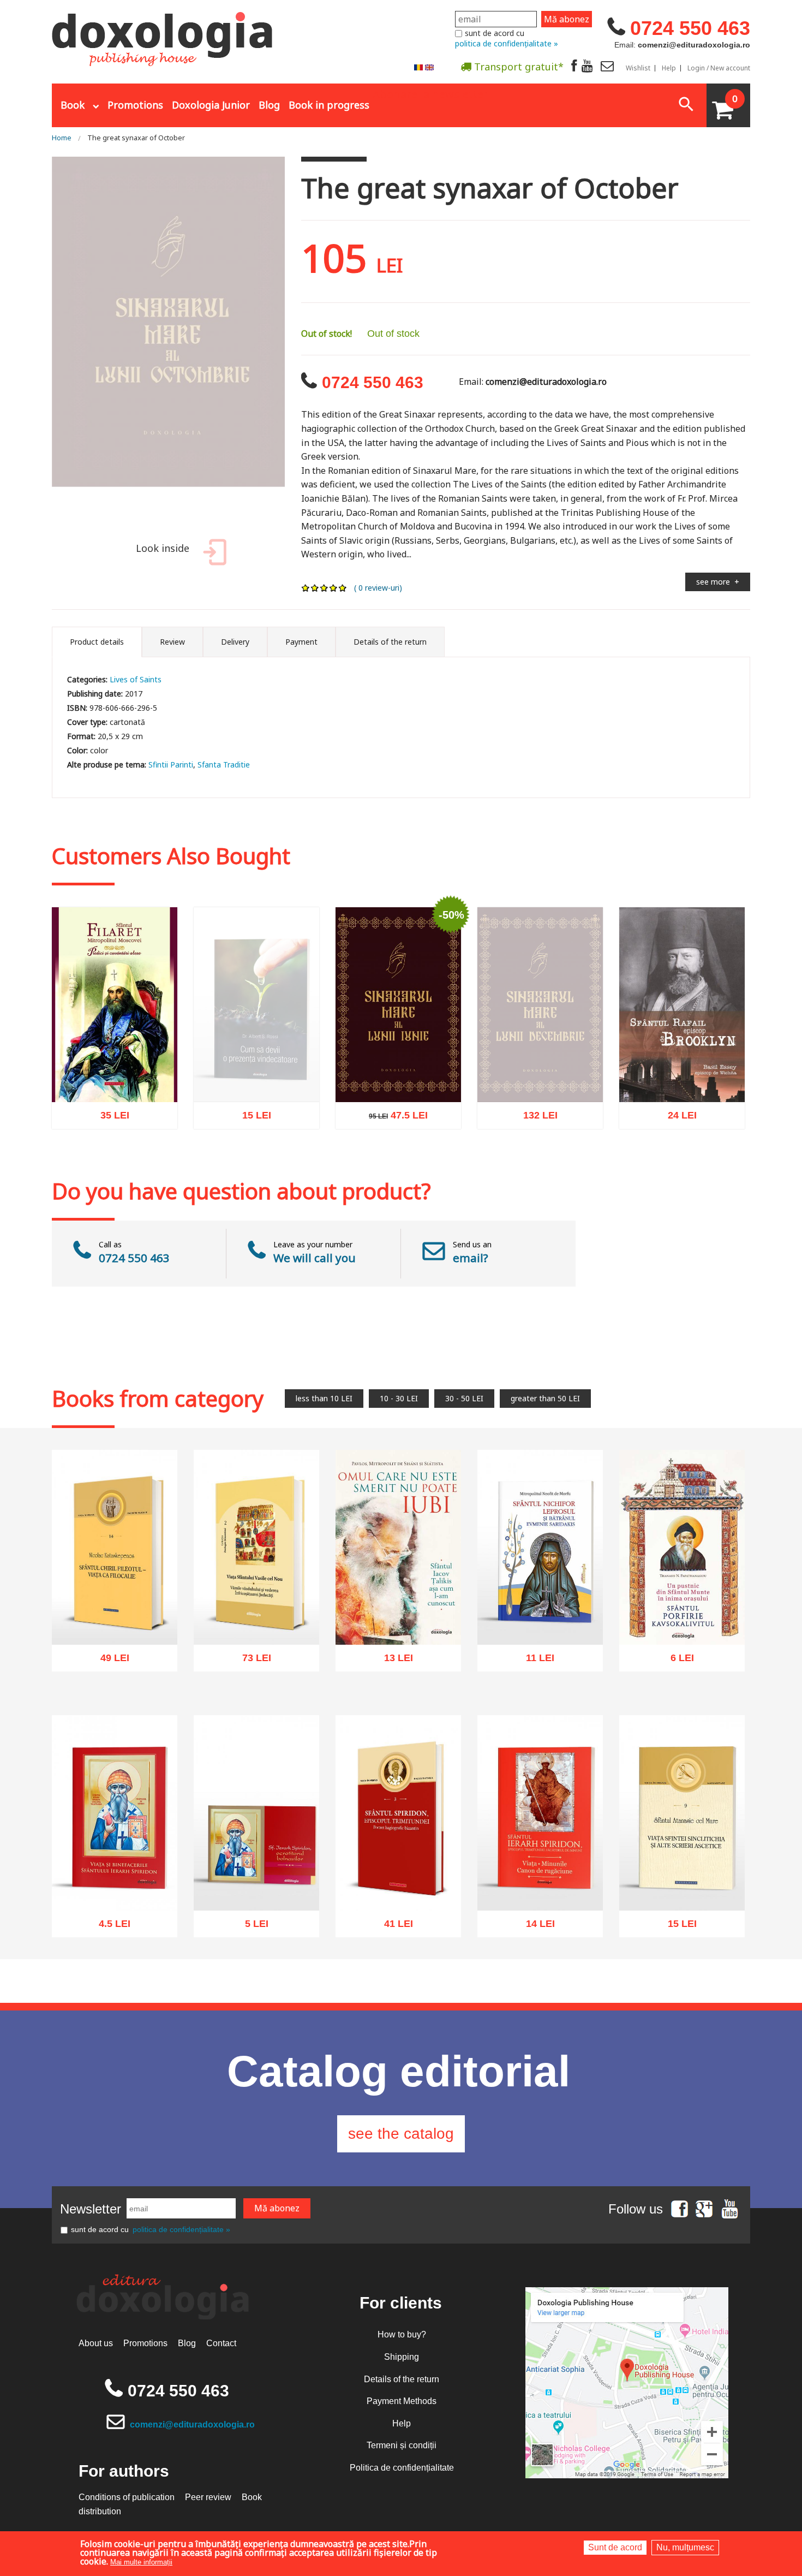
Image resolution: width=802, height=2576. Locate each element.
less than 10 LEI (324, 1398)
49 (109, 1661)
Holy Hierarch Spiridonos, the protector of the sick (257, 1885)
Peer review (208, 2497)
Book (73, 105)
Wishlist (638, 68)
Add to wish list (132, 1169)
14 (534, 1927)
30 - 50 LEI (464, 1398)
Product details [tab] (97, 642)
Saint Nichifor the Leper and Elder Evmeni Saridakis (540, 1613)
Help (669, 68)
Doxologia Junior (211, 105)
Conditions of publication (127, 2497)
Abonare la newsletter (430, 93)
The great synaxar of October (136, 138)
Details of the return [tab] (390, 642)
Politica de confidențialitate (402, 2468)
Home (62, 138)
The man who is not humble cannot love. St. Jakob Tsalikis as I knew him (398, 1607)
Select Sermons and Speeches (115, 1077)
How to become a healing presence (257, 1088)
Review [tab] (172, 642)
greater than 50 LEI (545, 1398)
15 (251, 1130)
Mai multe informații (141, 2562)
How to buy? (402, 2334)
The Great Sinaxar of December (540, 1088)
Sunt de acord (615, 2547)
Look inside (163, 548)
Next (298, 343)
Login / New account (719, 68)
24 (676, 1119)
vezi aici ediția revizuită (256, 1113)
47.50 (392, 1119)
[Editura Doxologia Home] (163, 34)
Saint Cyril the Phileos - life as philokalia (115, 1620)
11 (534, 1661)
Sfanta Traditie (224, 765)
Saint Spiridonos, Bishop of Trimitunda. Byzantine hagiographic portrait (399, 1879)
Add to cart (91, 1169)
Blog (269, 105)
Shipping (402, 2357)
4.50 (109, 1927)
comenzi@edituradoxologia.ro (192, 2425)
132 (534, 1130)
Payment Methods (402, 2401)
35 (109, 1119)
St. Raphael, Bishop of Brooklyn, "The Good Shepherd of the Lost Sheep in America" (682, 1065)
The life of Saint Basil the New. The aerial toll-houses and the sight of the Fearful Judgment (256, 1607)
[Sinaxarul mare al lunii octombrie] (168, 343)
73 (251, 1661)
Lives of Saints (136, 679)
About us (96, 2343)
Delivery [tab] (235, 642)
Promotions (135, 105)
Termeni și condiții (402, 2445)
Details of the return (402, 2379)
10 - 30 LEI (399, 1398)
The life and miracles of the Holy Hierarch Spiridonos (115, 1879)
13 (393, 1661)
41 (393, 1927)
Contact (221, 2343)
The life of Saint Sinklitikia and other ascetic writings (682, 1885)
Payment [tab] (301, 642)
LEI (124, 1121)
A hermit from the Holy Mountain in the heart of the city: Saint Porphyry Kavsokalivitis (682, 1607)
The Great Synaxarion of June (398, 1077)
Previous (38, 343)
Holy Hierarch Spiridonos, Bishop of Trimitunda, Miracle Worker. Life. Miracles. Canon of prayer (540, 1873)
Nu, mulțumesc (685, 2547)
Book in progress (329, 105)
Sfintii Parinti (171, 765)
